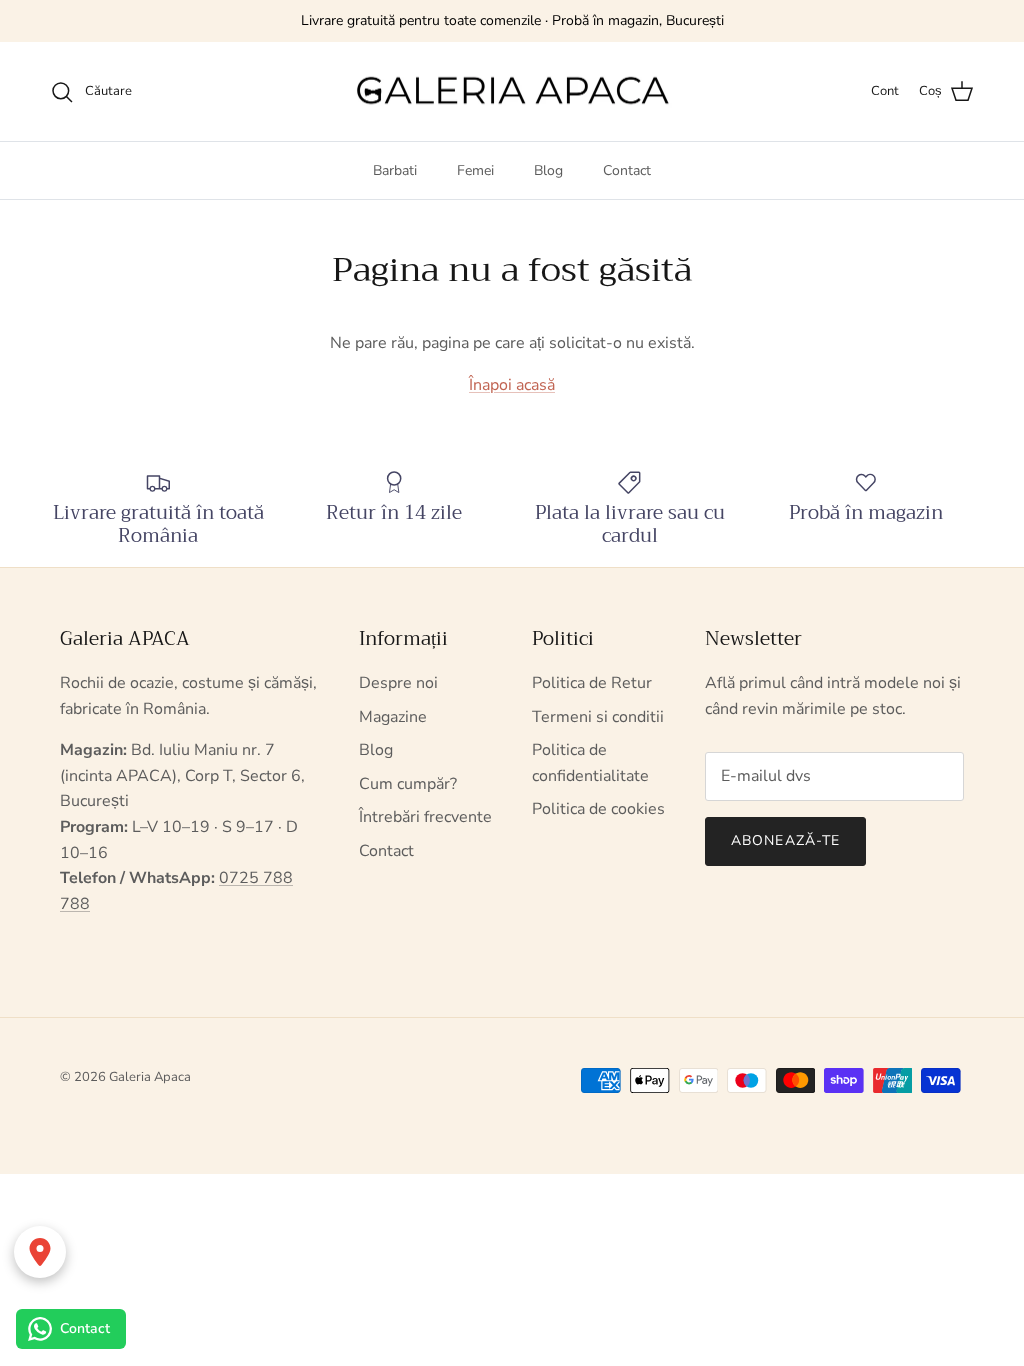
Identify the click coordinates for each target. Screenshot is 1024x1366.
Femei (475, 170)
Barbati (395, 170)
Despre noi (398, 683)
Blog (548, 170)
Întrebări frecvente (425, 817)
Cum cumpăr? (408, 784)
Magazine (393, 717)
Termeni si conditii (598, 717)
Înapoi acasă (512, 385)
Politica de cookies (598, 809)
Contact (627, 170)
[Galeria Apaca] (512, 92)
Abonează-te (785, 840)
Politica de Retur (592, 683)
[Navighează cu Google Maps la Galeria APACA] (40, 1252)
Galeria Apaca (150, 1077)
